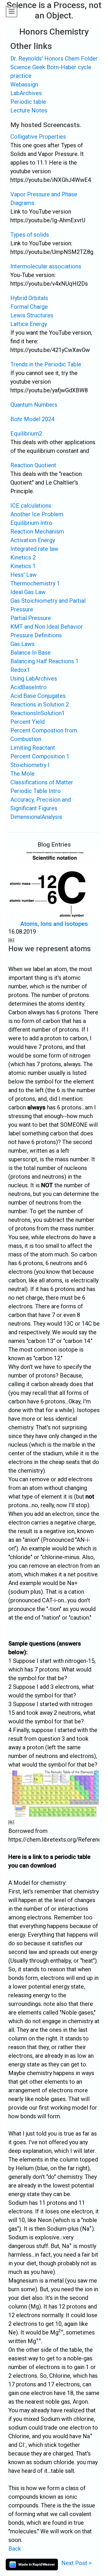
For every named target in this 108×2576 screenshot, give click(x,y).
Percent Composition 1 (40, 756)
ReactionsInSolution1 (38, 713)
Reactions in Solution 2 (40, 704)
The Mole (22, 774)
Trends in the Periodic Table (46, 364)
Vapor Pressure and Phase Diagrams (44, 199)
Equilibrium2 (26, 434)
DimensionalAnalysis (36, 817)
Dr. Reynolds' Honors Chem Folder (54, 59)
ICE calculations (31, 506)
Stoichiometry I (30, 765)
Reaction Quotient (33, 465)
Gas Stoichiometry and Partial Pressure (48, 605)
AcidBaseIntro (29, 687)
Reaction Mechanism (37, 532)
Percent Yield (28, 722)
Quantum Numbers (34, 405)
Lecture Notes (29, 110)
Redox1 (20, 670)
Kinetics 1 (23, 566)
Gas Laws (22, 644)
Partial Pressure (31, 618)
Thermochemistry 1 (35, 583)
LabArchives (26, 93)
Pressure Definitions (36, 635)
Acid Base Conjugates (38, 696)
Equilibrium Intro (31, 523)
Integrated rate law (34, 549)
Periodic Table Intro (36, 791)
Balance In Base (31, 653)
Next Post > (76, 2563)
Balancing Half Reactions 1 (44, 661)
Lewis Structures (32, 315)
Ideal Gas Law (28, 592)
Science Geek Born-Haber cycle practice (51, 71)
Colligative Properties (38, 137)
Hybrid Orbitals (29, 298)
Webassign (24, 84)
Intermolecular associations (46, 266)
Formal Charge (29, 307)
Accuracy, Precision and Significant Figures (41, 804)
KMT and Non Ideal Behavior (47, 627)
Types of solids (30, 235)
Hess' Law (23, 575)
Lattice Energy (29, 324)
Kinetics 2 (23, 557)
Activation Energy (33, 540)
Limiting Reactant (33, 748)
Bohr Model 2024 (32, 419)
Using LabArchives (34, 679)
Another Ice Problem (37, 514)
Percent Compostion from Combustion (44, 735)
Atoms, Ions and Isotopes (54, 924)
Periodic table (28, 102)
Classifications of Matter (42, 782)
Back (15, 2549)
